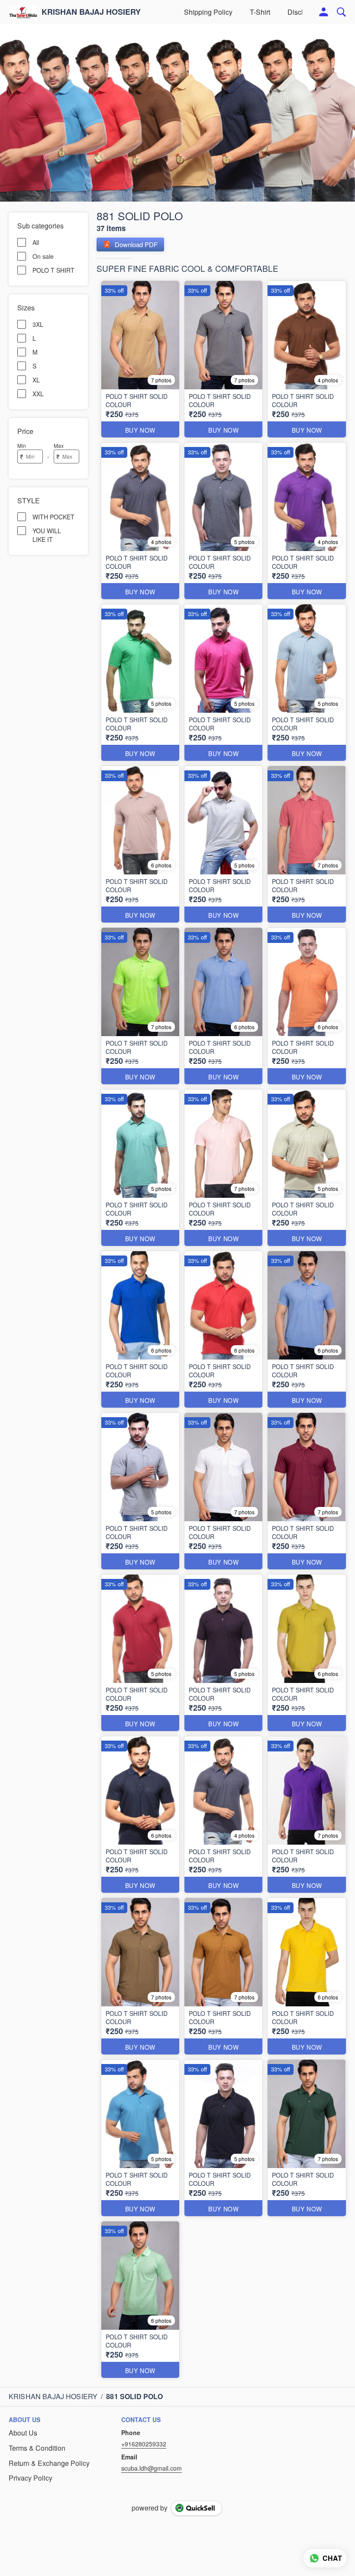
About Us (23, 2433)
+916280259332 (144, 2444)
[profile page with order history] (324, 12)
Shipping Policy (208, 12)
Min (22, 445)
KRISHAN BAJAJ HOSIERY (91, 12)
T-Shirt (260, 12)
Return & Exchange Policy (49, 2463)
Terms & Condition (37, 2448)
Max (59, 445)
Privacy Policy (31, 2478)
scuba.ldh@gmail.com (152, 2468)
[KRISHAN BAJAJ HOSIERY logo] (23, 12)
